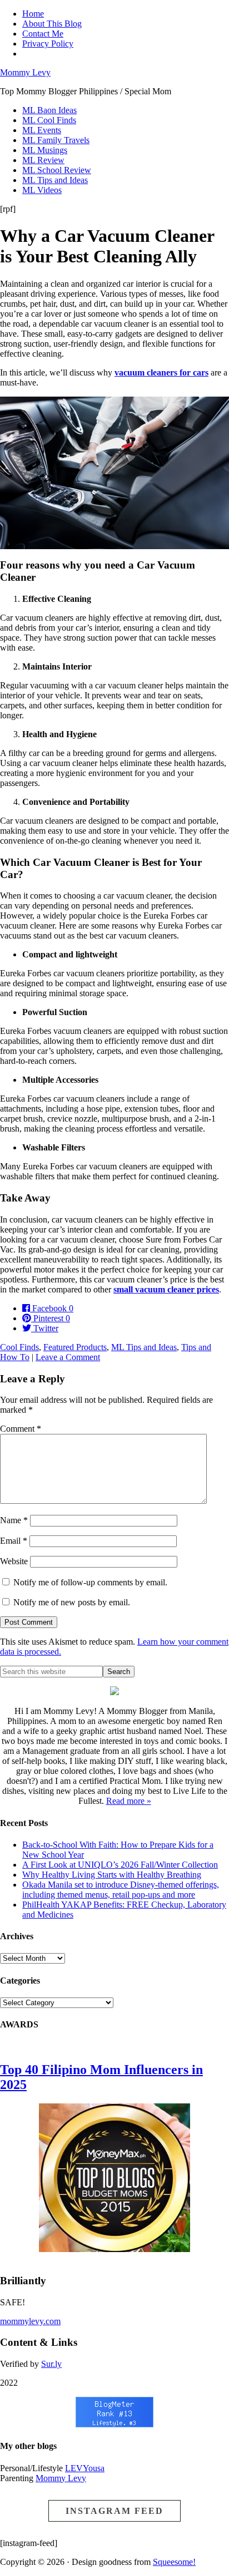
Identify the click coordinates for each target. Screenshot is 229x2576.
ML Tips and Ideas (144, 1347)
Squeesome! (174, 2562)
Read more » (129, 1801)
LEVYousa (85, 2468)
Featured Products (75, 1347)
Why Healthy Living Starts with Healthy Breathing (112, 1875)
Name (14, 1520)
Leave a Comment (68, 1357)
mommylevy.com (30, 2321)
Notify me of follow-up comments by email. (90, 1582)
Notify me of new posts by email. (72, 1602)
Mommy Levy (25, 72)
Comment (21, 1429)
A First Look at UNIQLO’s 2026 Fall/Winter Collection (120, 1865)
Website (14, 1561)
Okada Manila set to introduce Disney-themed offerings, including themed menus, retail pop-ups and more (121, 1890)
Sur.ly (51, 2364)
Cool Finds (19, 1347)
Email (14, 1541)
